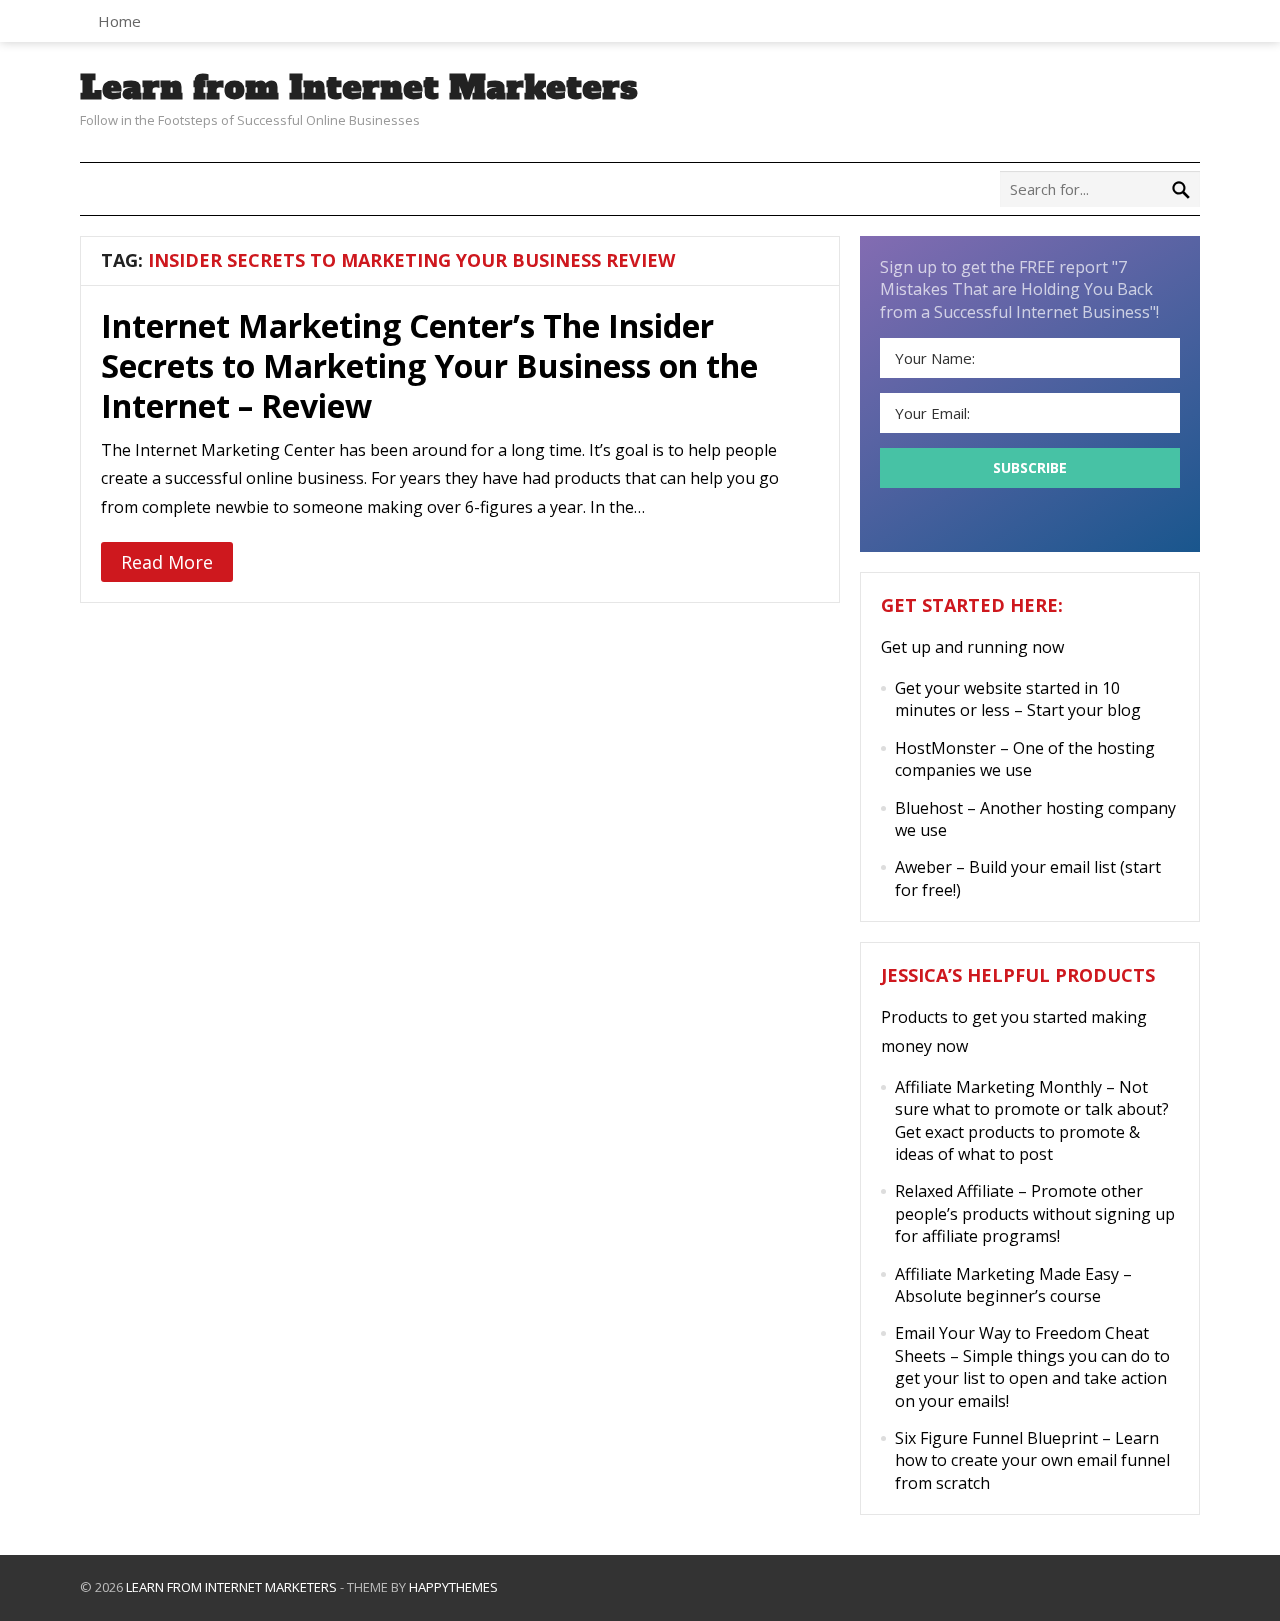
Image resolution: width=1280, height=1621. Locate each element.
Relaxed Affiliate (954, 1191)
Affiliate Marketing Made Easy (1007, 1274)
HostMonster (945, 748)
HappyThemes (453, 1587)
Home (119, 21)
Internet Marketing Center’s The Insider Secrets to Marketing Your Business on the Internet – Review (429, 365)
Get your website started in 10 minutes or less (1007, 699)
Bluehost (929, 808)
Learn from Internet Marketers (359, 88)
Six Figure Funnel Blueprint (996, 1438)
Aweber (923, 867)
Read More (167, 562)
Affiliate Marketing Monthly (998, 1087)
